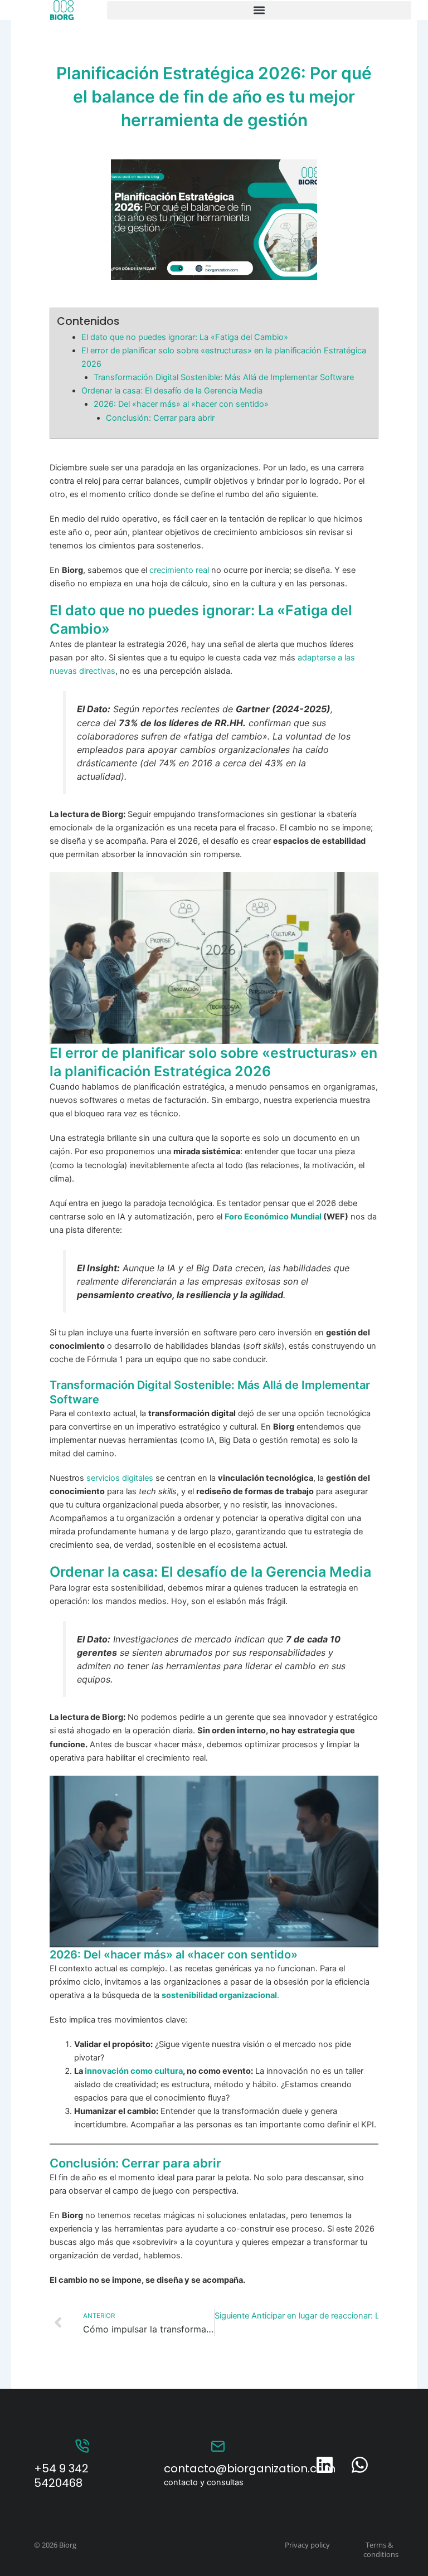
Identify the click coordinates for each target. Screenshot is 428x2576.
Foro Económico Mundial (273, 1217)
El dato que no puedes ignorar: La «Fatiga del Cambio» (185, 337)
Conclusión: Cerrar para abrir (160, 418)
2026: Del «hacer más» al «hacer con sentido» (181, 404)
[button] (259, 10)
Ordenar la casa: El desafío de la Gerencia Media (172, 391)
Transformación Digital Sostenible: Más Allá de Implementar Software (224, 377)
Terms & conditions (381, 2550)
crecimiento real (180, 570)
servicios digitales (120, 1478)
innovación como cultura (134, 2071)
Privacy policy (307, 2545)
